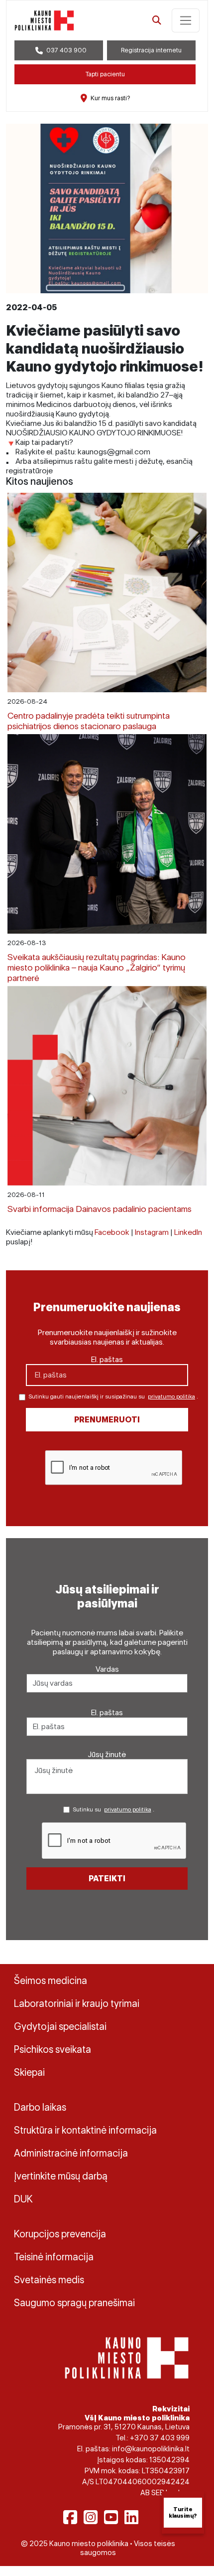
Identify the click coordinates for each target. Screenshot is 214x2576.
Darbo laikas (40, 2107)
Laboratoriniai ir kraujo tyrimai (77, 2003)
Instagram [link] (152, 1232)
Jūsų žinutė (107, 1754)
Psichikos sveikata (53, 2049)
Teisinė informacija (54, 2257)
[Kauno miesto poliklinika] (44, 20)
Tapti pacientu (105, 74)
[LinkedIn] (131, 2517)
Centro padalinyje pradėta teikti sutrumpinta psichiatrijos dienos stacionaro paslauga (89, 721)
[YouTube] (111, 2517)
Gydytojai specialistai (60, 2026)
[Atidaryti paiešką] (157, 20)
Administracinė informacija (71, 2153)
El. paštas (107, 1359)
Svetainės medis (49, 2280)
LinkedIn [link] (188, 1232)
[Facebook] (70, 2517)
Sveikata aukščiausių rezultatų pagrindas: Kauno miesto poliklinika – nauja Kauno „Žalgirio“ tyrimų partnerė (97, 967)
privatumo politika (171, 1396)
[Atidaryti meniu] (186, 20)
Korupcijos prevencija (60, 2234)
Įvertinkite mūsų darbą (61, 2176)
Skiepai (29, 2072)
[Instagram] (91, 2517)
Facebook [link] (112, 1232)
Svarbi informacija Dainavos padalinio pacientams (100, 1209)
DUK (23, 2199)
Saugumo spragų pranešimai (74, 2303)
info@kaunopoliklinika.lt (151, 2449)
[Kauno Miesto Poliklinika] (127, 2357)
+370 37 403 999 (160, 2438)
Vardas (107, 1669)
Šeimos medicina (51, 1981)
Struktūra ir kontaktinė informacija (85, 2130)
